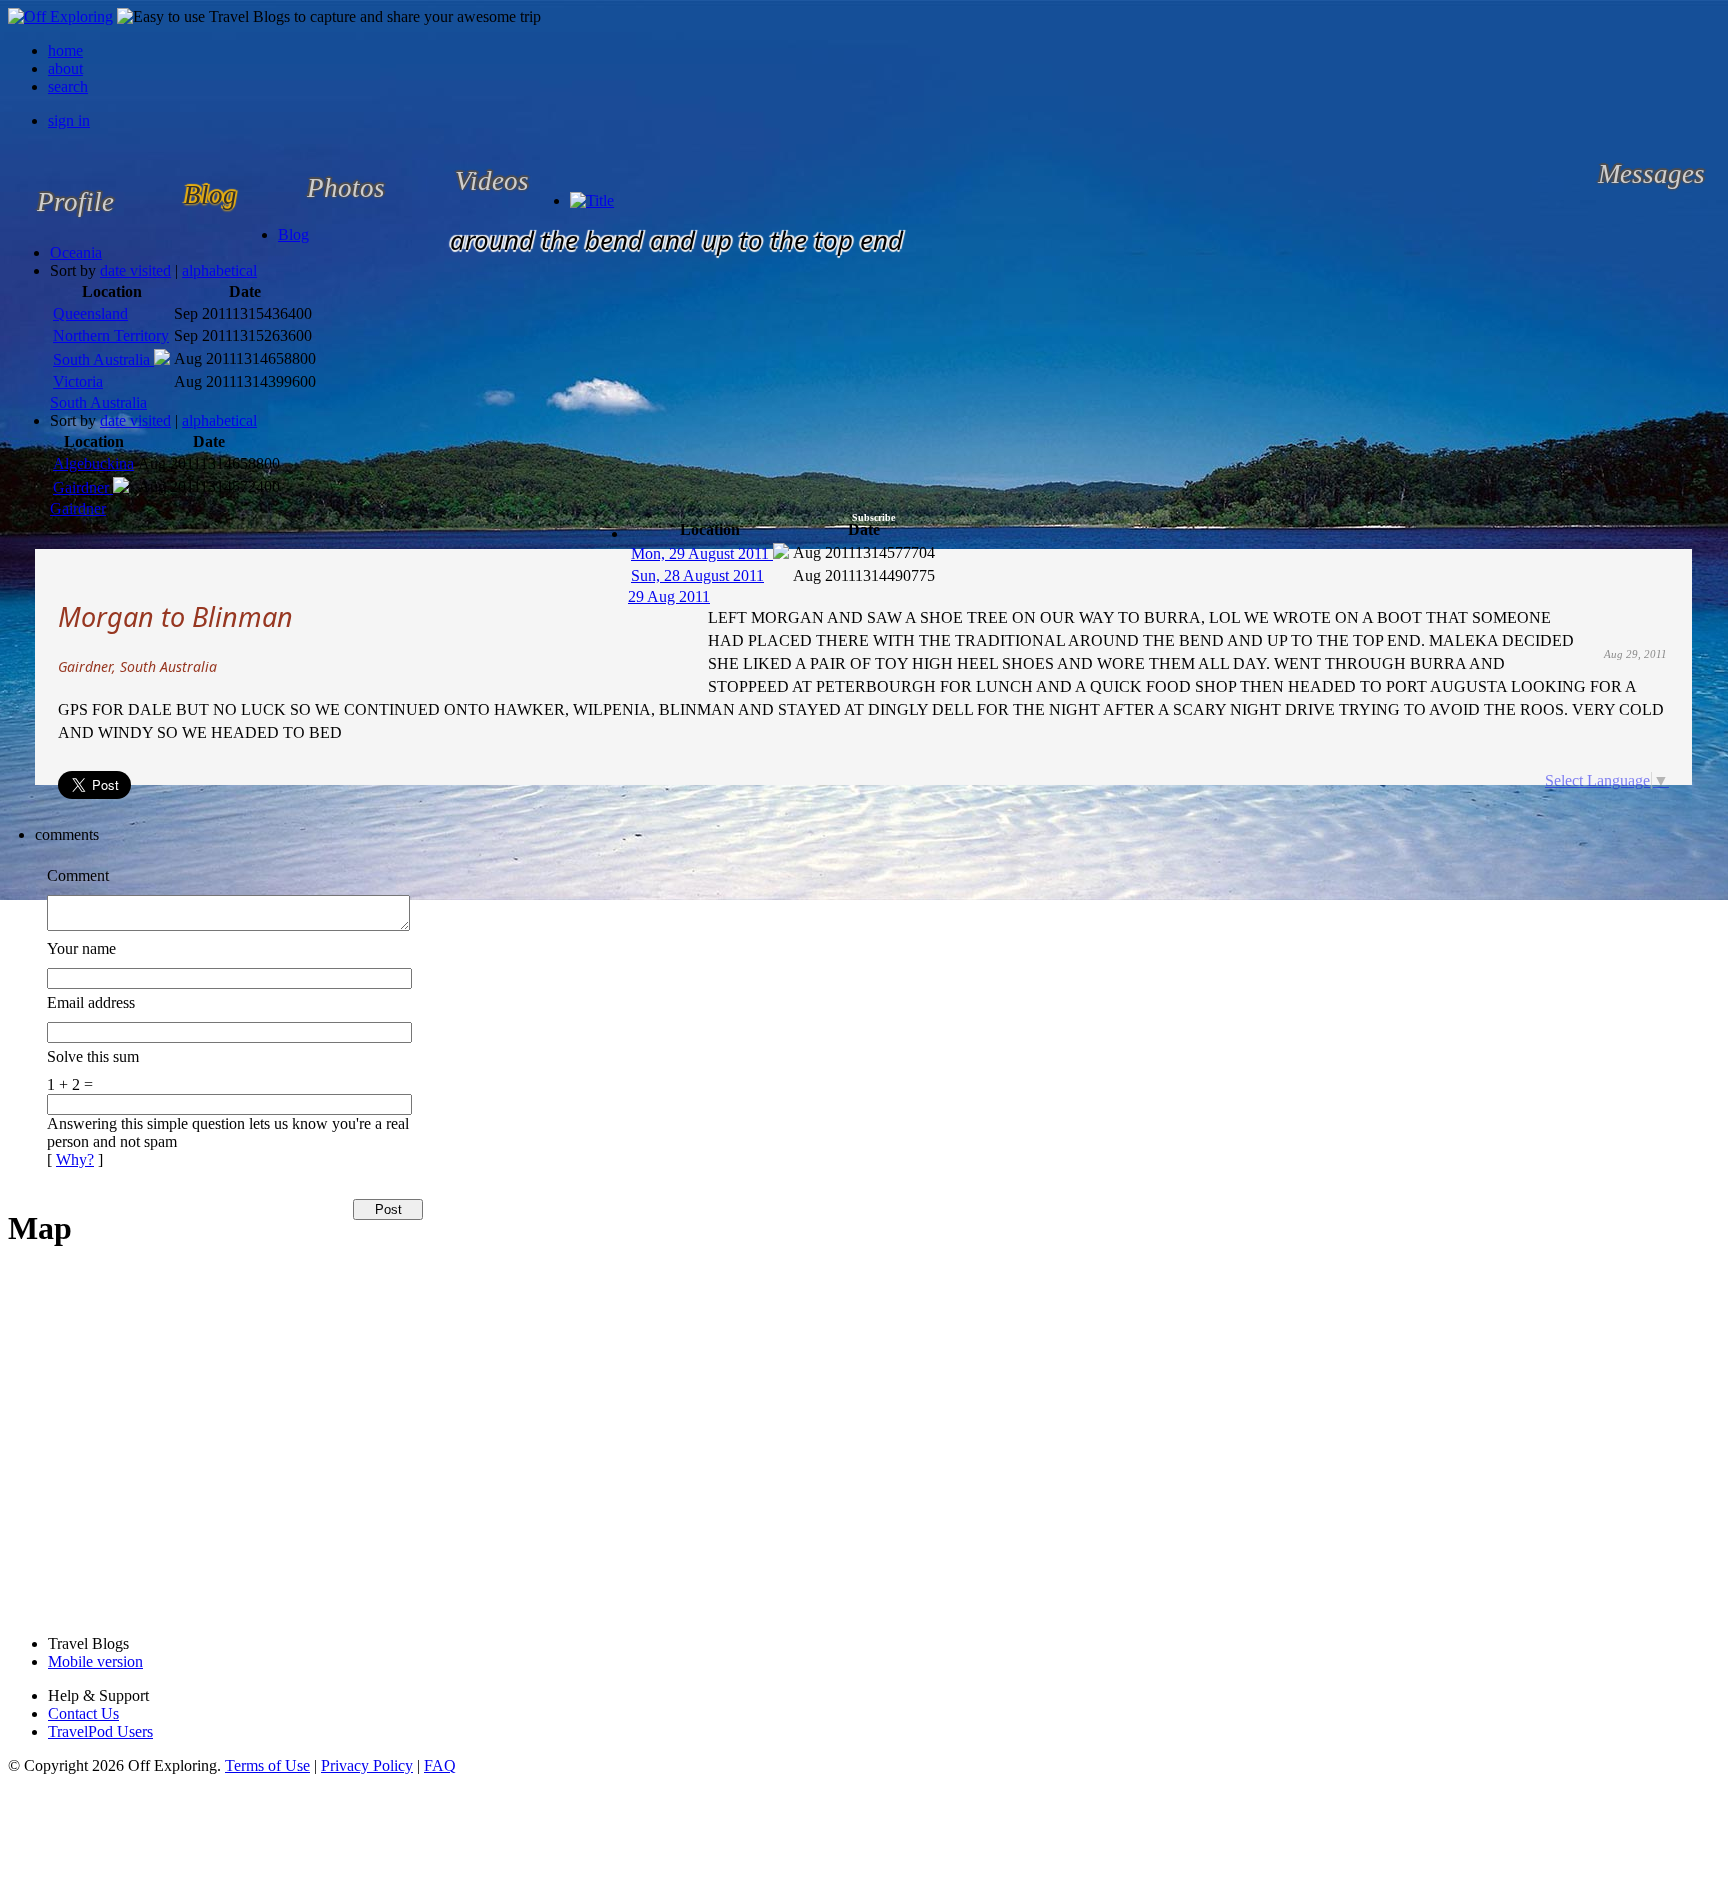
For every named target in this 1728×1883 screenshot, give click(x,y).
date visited (135, 270)
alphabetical (219, 270)
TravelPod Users (100, 1731)
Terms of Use (267, 1765)
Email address (91, 1002)
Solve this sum (93, 1056)
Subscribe (873, 517)
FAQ (440, 1765)
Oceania (76, 252)
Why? (75, 1159)
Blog (293, 234)
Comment (78, 875)
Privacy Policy (367, 1765)
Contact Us (83, 1713)
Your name (81, 948)
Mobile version (95, 1661)
